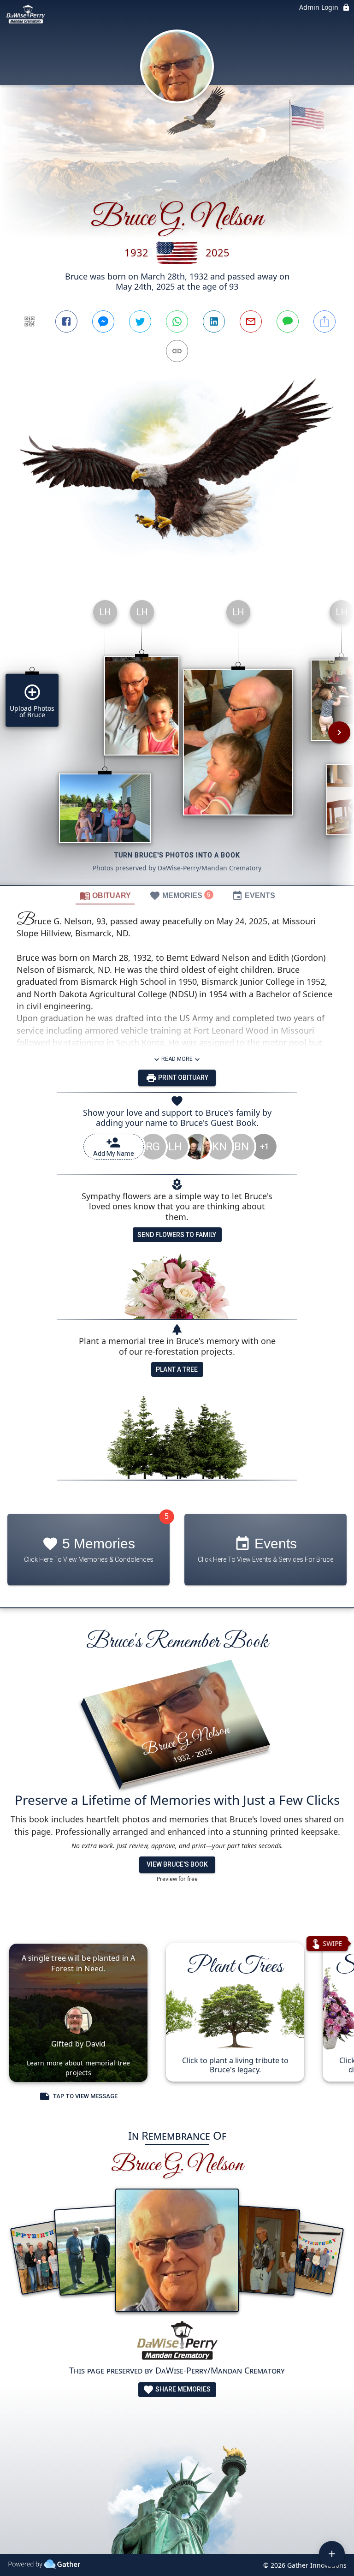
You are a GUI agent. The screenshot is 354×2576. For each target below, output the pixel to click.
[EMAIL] (251, 321)
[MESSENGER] (103, 321)
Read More (177, 1059)
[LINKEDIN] (214, 321)
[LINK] (177, 351)
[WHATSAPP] (177, 321)
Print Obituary (183, 1077)
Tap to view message (85, 2096)
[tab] (105, 895)
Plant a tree (177, 1369)
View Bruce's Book (177, 1864)
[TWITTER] (140, 321)
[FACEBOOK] (66, 321)
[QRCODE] (29, 321)
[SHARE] (324, 321)
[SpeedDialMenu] (332, 2554)
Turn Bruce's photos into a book (177, 855)
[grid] (177, 739)
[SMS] (288, 321)
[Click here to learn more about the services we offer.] (177, 2342)
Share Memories (182, 2389)
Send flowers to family (177, 1235)
